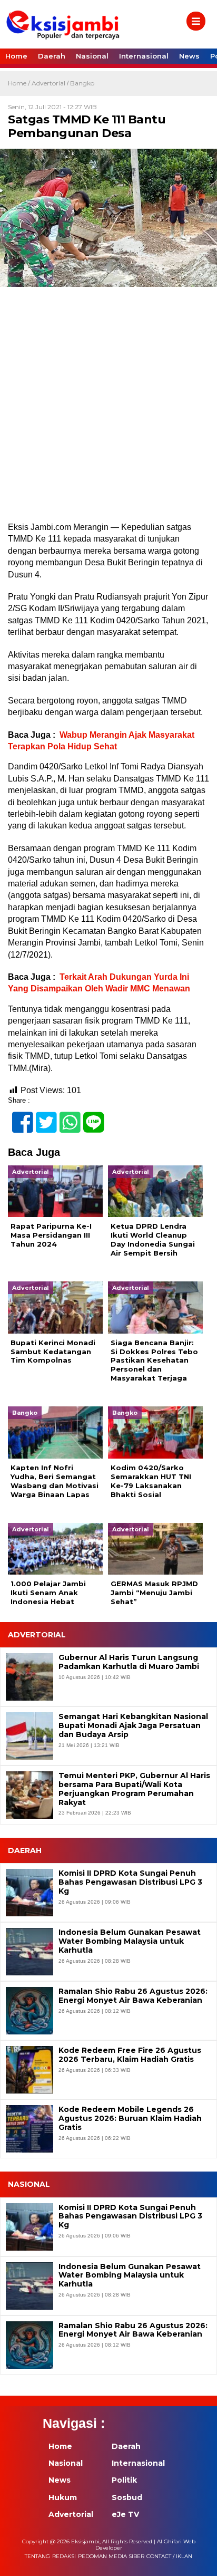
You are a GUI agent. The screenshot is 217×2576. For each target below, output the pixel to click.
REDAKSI (64, 2556)
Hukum (63, 2497)
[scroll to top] (199, 2561)
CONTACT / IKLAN (169, 2556)
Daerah (52, 56)
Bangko (82, 83)
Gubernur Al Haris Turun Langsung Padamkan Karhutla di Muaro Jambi (129, 1662)
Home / (20, 83)
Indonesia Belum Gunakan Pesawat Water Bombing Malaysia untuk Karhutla (130, 1941)
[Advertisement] (108, 409)
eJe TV (125, 2514)
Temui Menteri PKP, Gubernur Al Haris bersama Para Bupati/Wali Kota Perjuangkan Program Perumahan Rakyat (134, 1789)
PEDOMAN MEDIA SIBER (111, 2556)
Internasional (144, 56)
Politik (124, 2480)
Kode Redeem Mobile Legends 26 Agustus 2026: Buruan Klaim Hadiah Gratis (130, 2118)
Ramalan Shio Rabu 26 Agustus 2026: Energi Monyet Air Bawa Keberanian (133, 1996)
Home (16, 56)
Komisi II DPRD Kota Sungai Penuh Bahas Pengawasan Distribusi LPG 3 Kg (130, 1882)
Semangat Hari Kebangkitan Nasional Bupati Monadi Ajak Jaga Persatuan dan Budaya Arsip (133, 1725)
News (189, 56)
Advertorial (48, 83)
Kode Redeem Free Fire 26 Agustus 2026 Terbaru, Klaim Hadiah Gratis (130, 2055)
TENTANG (37, 2556)
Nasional (92, 56)
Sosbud (127, 2497)
